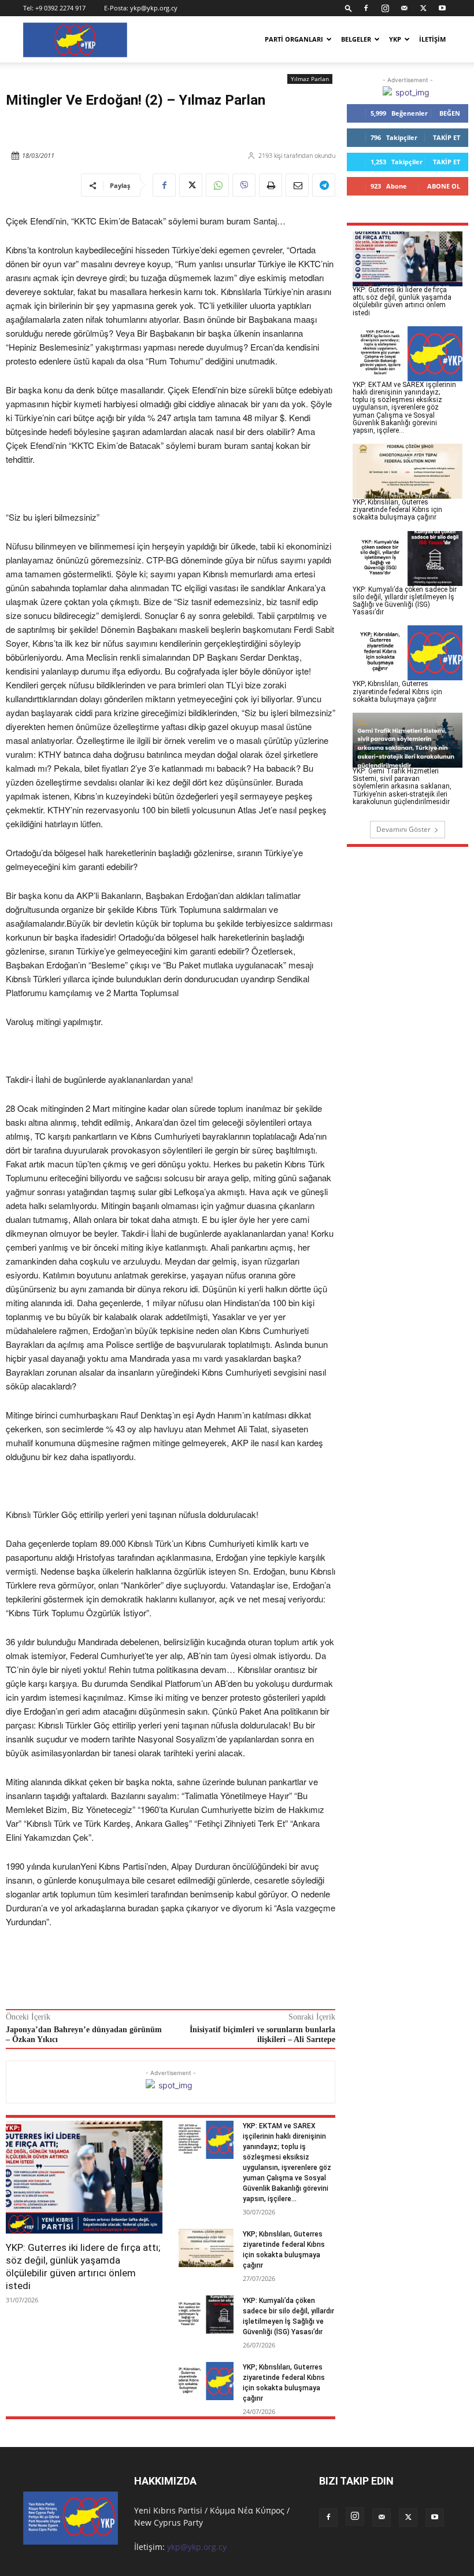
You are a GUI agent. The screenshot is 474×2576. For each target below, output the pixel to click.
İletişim (432, 39)
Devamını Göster (403, 829)
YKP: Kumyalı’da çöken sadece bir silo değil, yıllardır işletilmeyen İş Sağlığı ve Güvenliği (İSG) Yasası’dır (405, 601)
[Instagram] (385, 8)
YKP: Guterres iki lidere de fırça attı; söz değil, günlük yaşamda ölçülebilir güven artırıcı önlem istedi (83, 2267)
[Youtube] (442, 8)
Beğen (450, 113)
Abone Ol (444, 186)
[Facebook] (366, 8)
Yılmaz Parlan (310, 79)
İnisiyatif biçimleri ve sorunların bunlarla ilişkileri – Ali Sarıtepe (262, 2035)
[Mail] (404, 8)
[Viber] (244, 185)
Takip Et (447, 137)
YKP (395, 39)
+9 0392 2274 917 (60, 8)
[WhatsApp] (217, 185)
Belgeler (356, 39)
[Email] (297, 185)
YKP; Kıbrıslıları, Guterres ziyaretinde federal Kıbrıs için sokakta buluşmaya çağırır (397, 510)
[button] (349, 8)
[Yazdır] (271, 185)
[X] (423, 8)
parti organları (294, 39)
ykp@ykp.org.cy (154, 8)
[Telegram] (324, 185)
